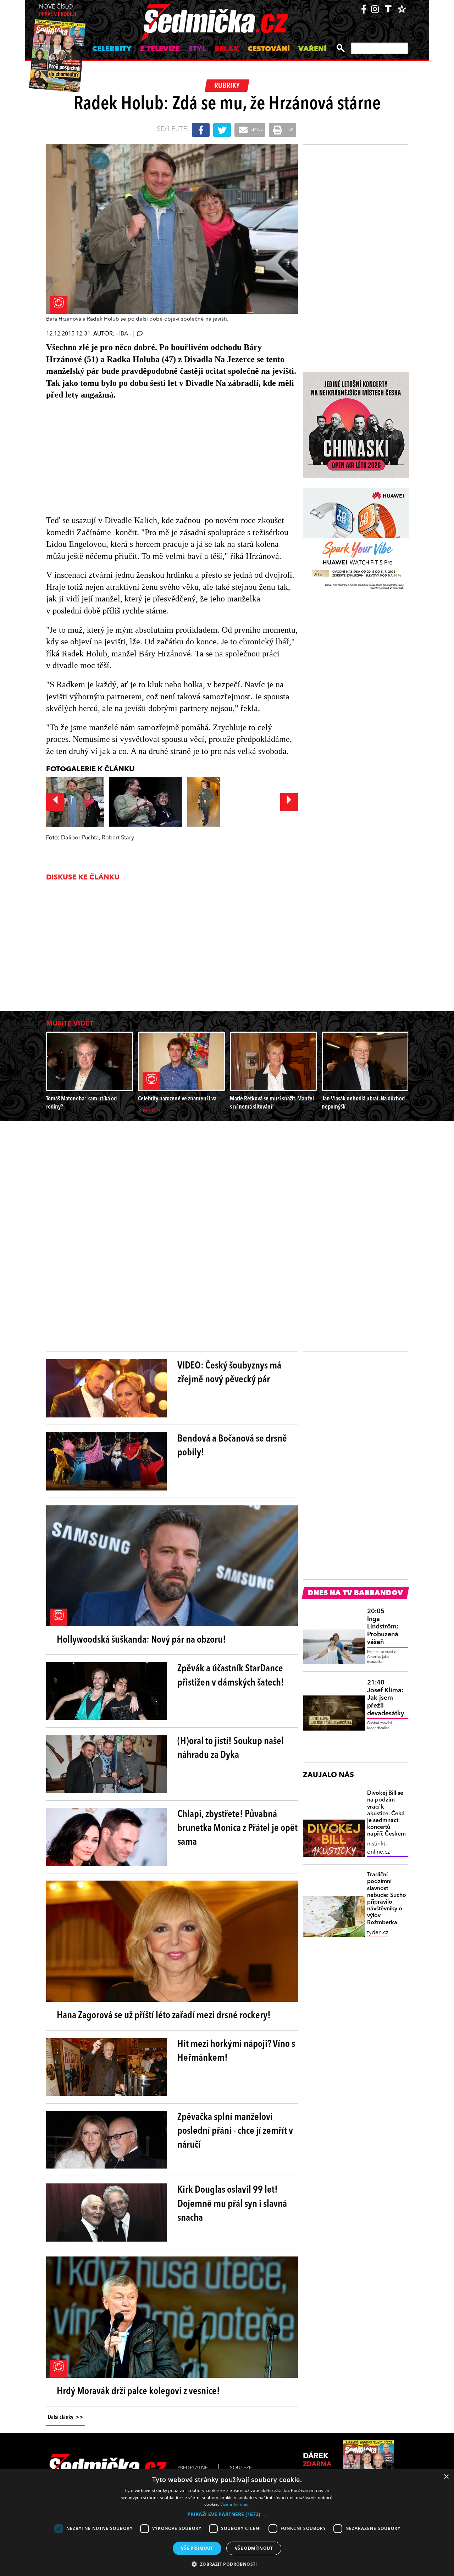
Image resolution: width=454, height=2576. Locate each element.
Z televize (160, 49)
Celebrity (112, 49)
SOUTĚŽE (241, 2468)
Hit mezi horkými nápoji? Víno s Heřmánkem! (236, 2051)
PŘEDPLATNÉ (193, 2468)
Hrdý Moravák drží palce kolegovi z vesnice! (138, 2392)
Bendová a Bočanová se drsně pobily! (232, 1446)
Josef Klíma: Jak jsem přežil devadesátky (386, 1698)
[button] (227, 2514)
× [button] (446, 2477)
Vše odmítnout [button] (254, 2548)
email (256, 130)
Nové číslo (58, 11)
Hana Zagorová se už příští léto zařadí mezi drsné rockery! (164, 2016)
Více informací (235, 2504)
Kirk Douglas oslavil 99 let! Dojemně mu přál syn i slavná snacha (232, 2204)
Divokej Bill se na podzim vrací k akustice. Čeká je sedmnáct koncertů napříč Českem (386, 1814)
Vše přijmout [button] (197, 2548)
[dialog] (227, 2523)
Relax (227, 49)
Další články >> (66, 2417)
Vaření (312, 49)
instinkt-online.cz (378, 1848)
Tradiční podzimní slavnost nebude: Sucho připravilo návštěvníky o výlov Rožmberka (387, 1899)
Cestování (269, 49)
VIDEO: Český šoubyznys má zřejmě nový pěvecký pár (229, 1373)
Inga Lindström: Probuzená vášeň (383, 1627)
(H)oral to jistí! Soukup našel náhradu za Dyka (231, 1748)
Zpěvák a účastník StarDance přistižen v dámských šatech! (231, 1676)
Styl (197, 49)
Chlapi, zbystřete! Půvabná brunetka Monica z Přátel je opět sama (237, 1828)
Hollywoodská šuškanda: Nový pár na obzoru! (141, 1640)
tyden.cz (378, 1933)
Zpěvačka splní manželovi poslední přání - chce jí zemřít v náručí (235, 2131)
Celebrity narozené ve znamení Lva (177, 1099)
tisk (289, 130)
